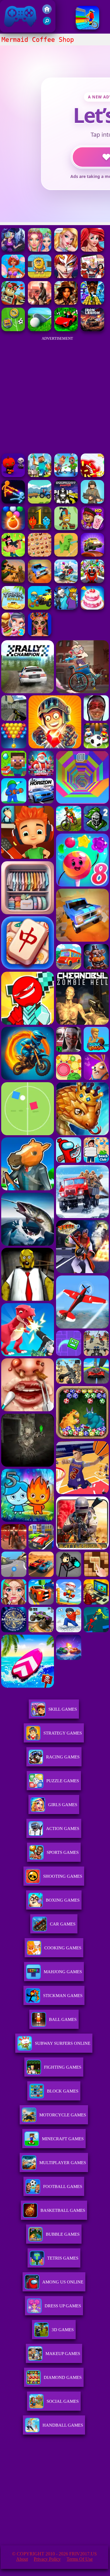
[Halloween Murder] (66, 608)
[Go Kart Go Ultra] (13, 303)
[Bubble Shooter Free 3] (13, 528)
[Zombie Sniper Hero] (13, 581)
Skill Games (63, 1709)
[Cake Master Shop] (92, 608)
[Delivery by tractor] (40, 502)
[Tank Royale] (13, 608)
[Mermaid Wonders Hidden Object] (13, 250)
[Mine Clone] (40, 475)
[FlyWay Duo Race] (92, 555)
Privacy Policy (47, 2559)
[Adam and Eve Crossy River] (40, 277)
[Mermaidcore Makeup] (40, 250)
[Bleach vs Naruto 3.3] (66, 277)
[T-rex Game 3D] (66, 555)
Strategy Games (63, 1733)
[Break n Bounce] (66, 528)
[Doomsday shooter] (66, 502)
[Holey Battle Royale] (92, 475)
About (22, 2559)
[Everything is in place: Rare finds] (66, 303)
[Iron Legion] (92, 330)
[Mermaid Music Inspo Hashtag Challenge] (66, 250)
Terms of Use (80, 2559)
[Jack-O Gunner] (13, 475)
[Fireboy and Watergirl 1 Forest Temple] (40, 528)
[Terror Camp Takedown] (92, 502)
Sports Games (63, 1852)
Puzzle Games (63, 1781)
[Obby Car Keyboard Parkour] (66, 330)
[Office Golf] (40, 330)
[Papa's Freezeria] (92, 528)
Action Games (63, 1829)
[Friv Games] (47, 12)
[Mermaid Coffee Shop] (92, 250)
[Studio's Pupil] (66, 475)
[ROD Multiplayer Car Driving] (40, 303)
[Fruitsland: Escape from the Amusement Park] (92, 581)
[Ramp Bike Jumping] (66, 581)
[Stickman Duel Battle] (13, 502)
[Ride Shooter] (40, 608)
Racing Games (63, 1757)
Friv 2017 (12, 29)
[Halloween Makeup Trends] (40, 634)
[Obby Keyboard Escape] (92, 303)
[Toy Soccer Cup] (13, 330)
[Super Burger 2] (13, 634)
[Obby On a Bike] (87, 28)
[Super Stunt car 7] (40, 581)
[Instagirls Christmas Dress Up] (92, 277)
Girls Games (63, 1805)
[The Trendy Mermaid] (13, 277)
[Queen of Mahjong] (40, 555)
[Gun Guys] (13, 555)
